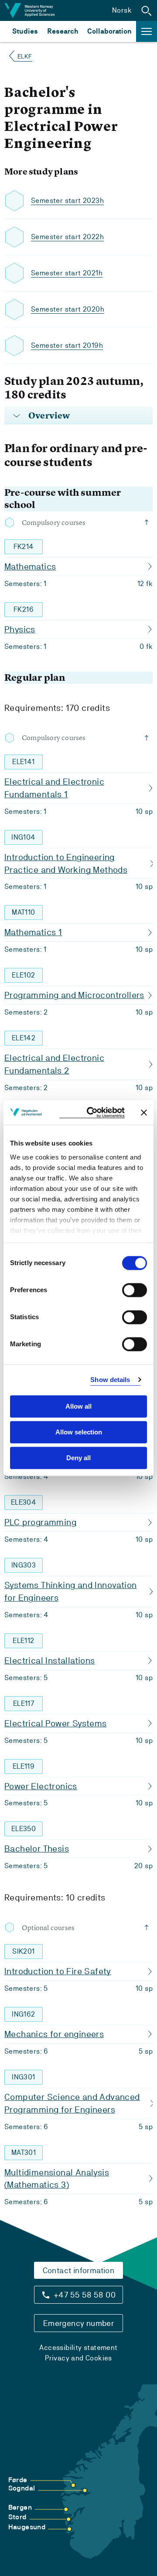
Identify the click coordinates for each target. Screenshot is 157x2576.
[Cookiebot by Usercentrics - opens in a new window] (92, 1113)
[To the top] (148, 522)
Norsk (122, 10)
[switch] (135, 1290)
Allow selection (79, 1432)
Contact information (79, 2270)
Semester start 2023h (67, 201)
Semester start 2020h (68, 309)
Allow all (78, 1406)
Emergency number (78, 2323)
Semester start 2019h (67, 345)
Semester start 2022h (67, 237)
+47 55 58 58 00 (85, 2295)
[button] (147, 10)
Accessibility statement (78, 2348)
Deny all (78, 1458)
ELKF (25, 56)
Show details (110, 1380)
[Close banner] (144, 1112)
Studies (25, 31)
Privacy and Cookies (78, 2358)
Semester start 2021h (67, 273)
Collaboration (109, 31)
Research (63, 31)
